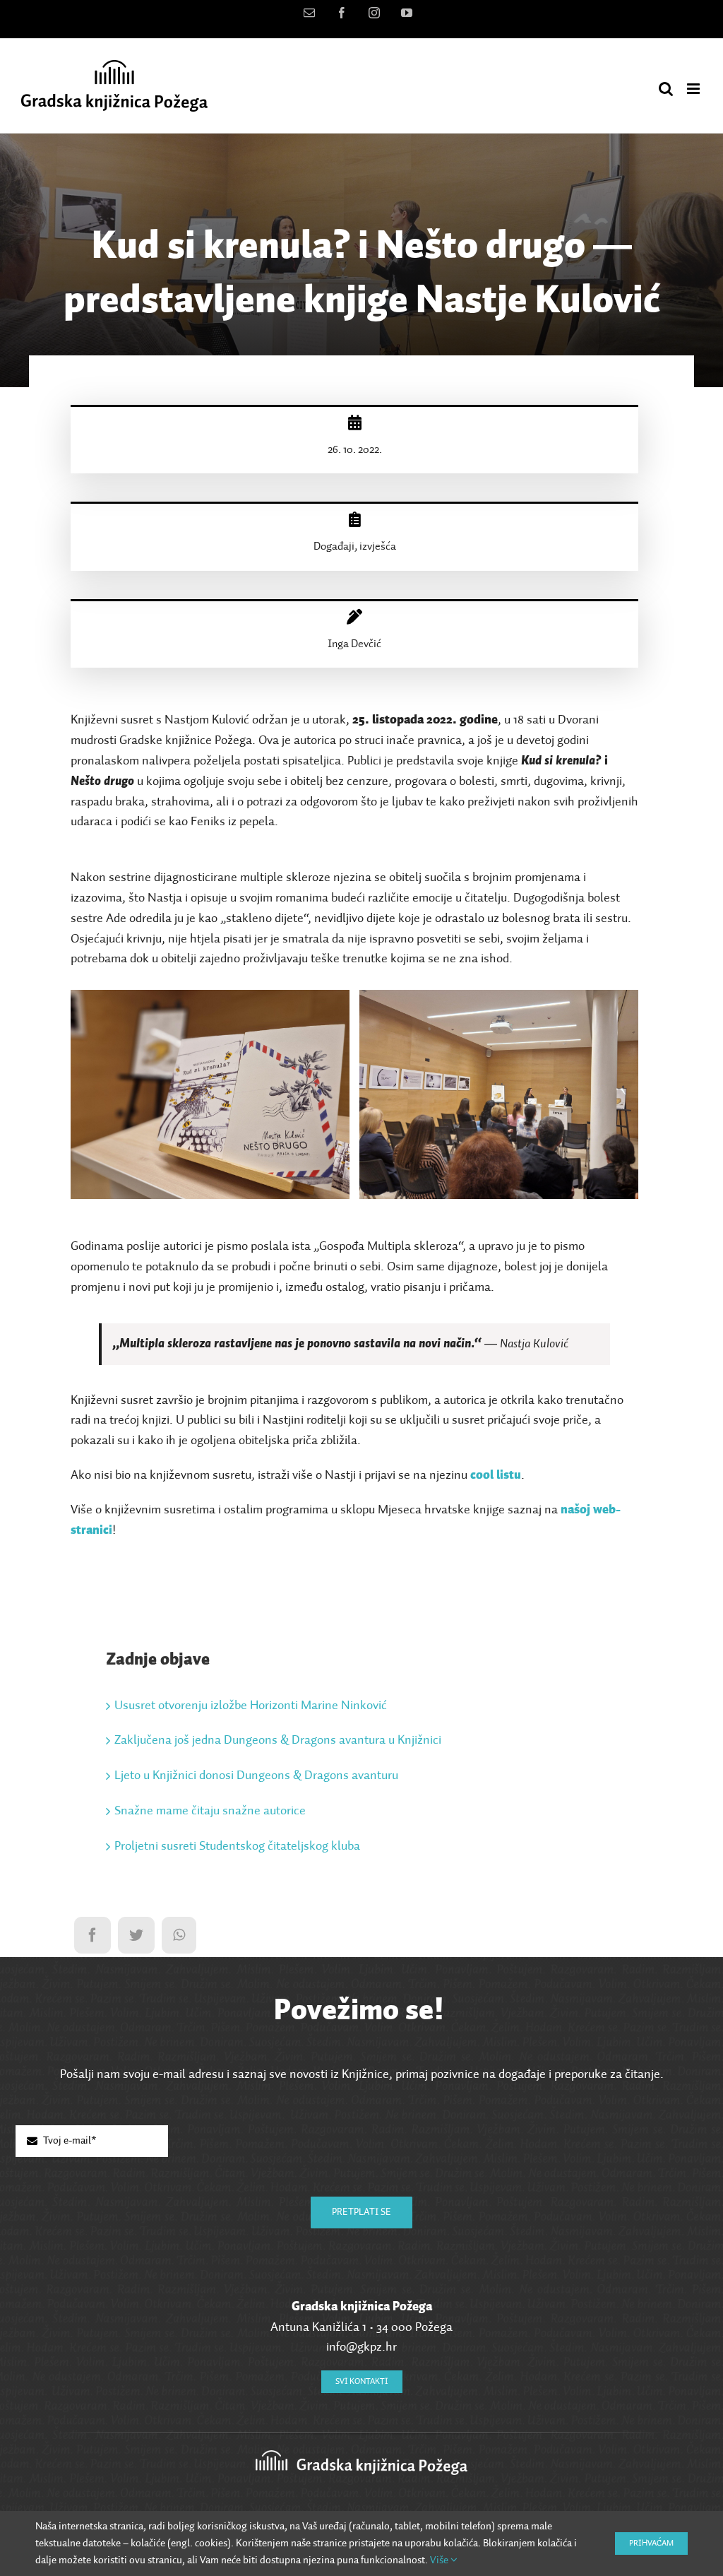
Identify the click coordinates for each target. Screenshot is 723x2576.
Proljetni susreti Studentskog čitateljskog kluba (237, 1846)
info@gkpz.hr (361, 2347)
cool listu (496, 1475)
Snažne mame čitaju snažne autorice (210, 1811)
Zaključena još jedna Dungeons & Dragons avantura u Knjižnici (278, 1740)
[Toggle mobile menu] (694, 89)
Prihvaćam (651, 2543)
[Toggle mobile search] (666, 89)
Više (440, 2560)
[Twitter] (136, 1935)
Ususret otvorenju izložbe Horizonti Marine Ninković (251, 1706)
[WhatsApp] (179, 1935)
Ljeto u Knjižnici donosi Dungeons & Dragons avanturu (256, 1776)
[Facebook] (92, 1935)
